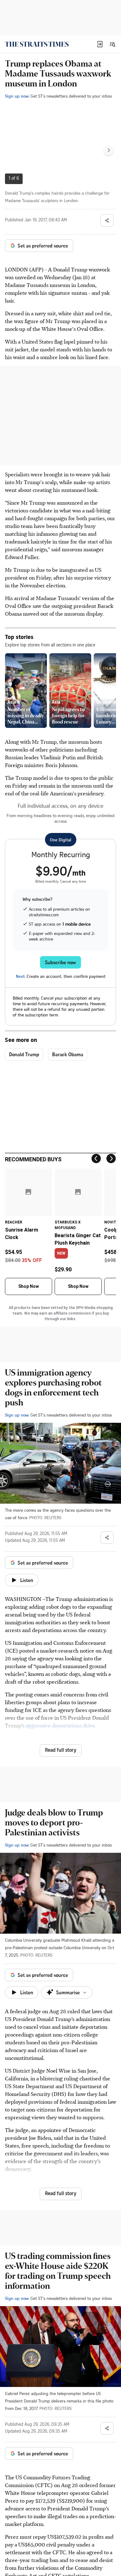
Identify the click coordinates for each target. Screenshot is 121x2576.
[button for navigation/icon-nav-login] (100, 44)
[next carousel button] (109, 150)
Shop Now (29, 1286)
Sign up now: (17, 96)
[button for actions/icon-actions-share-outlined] (107, 220)
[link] (37, 44)
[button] (100, 44)
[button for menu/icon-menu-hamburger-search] (112, 44)
